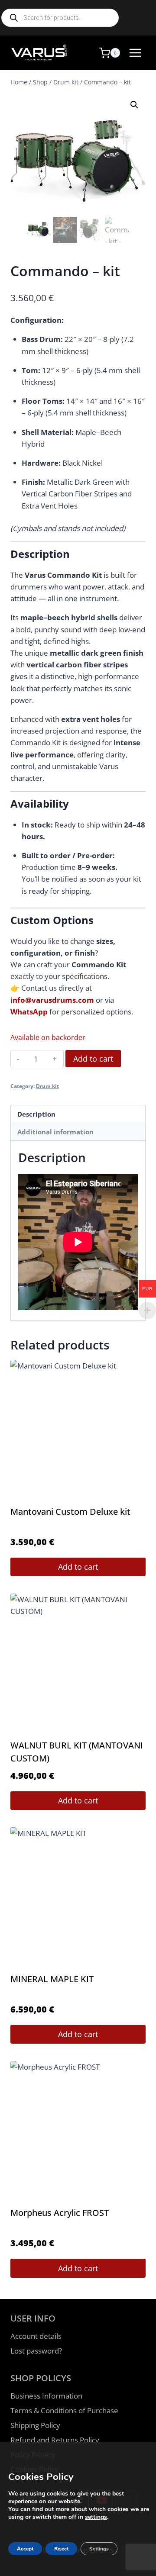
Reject (61, 2549)
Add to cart (93, 1059)
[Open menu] (135, 53)
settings (96, 2517)
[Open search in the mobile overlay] (60, 18)
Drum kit (47, 1086)
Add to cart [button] (78, 1567)
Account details (36, 2336)
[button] (134, 105)
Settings (99, 2549)
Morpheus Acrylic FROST (60, 2213)
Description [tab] (36, 1114)
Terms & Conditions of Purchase (64, 2410)
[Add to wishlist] (24, 107)
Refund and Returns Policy (55, 2440)
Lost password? (36, 2351)
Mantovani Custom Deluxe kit (70, 1512)
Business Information (46, 2396)
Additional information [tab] (55, 1132)
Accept (25, 2549)
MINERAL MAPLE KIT (52, 1979)
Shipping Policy (35, 2425)
